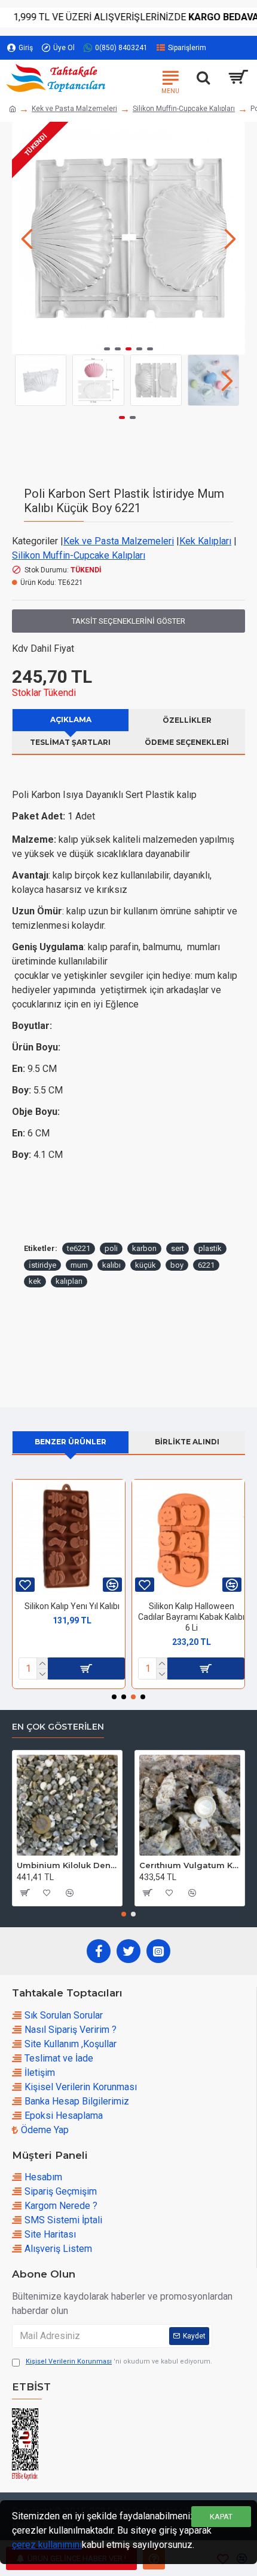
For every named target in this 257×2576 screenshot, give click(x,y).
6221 (206, 1265)
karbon (144, 1248)
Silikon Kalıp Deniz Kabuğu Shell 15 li (72, 1611)
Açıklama (71, 720)
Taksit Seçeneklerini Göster (128, 621)
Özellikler (187, 720)
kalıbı (111, 1265)
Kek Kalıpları (205, 541)
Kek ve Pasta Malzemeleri (74, 109)
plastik (210, 1248)
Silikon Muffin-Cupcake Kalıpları (184, 109)
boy (177, 1265)
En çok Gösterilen (58, 1727)
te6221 (79, 1248)
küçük (146, 1265)
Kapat (221, 2517)
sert (178, 1248)
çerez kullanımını (47, 2545)
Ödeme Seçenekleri (187, 742)
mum (79, 1265)
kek (35, 1281)
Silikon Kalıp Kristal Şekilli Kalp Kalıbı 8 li (191, 1611)
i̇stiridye (42, 1265)
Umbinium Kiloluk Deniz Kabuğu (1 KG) (67, 1865)
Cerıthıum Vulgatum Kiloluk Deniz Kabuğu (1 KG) (190, 1865)
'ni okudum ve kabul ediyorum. (119, 2361)
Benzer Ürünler (71, 1442)
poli (111, 1248)
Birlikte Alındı (187, 1442)
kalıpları (69, 1281)
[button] (27, 238)
